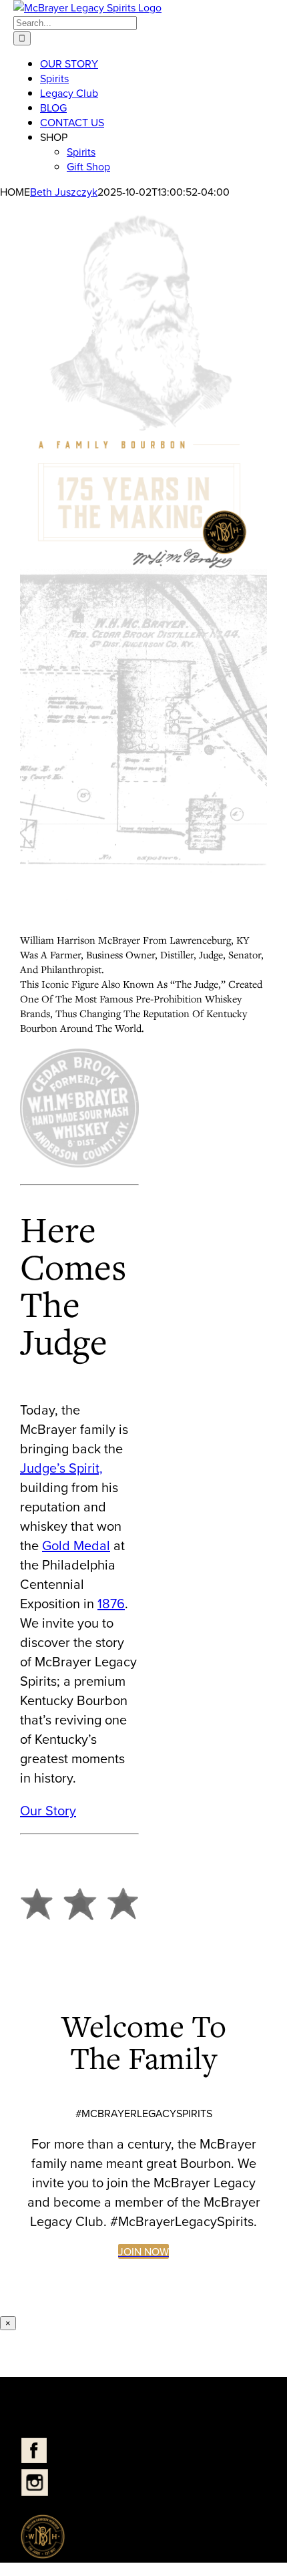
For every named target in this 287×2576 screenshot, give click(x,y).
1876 (111, 1603)
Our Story (48, 1810)
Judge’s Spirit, (61, 1468)
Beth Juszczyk (64, 192)
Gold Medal (76, 1545)
